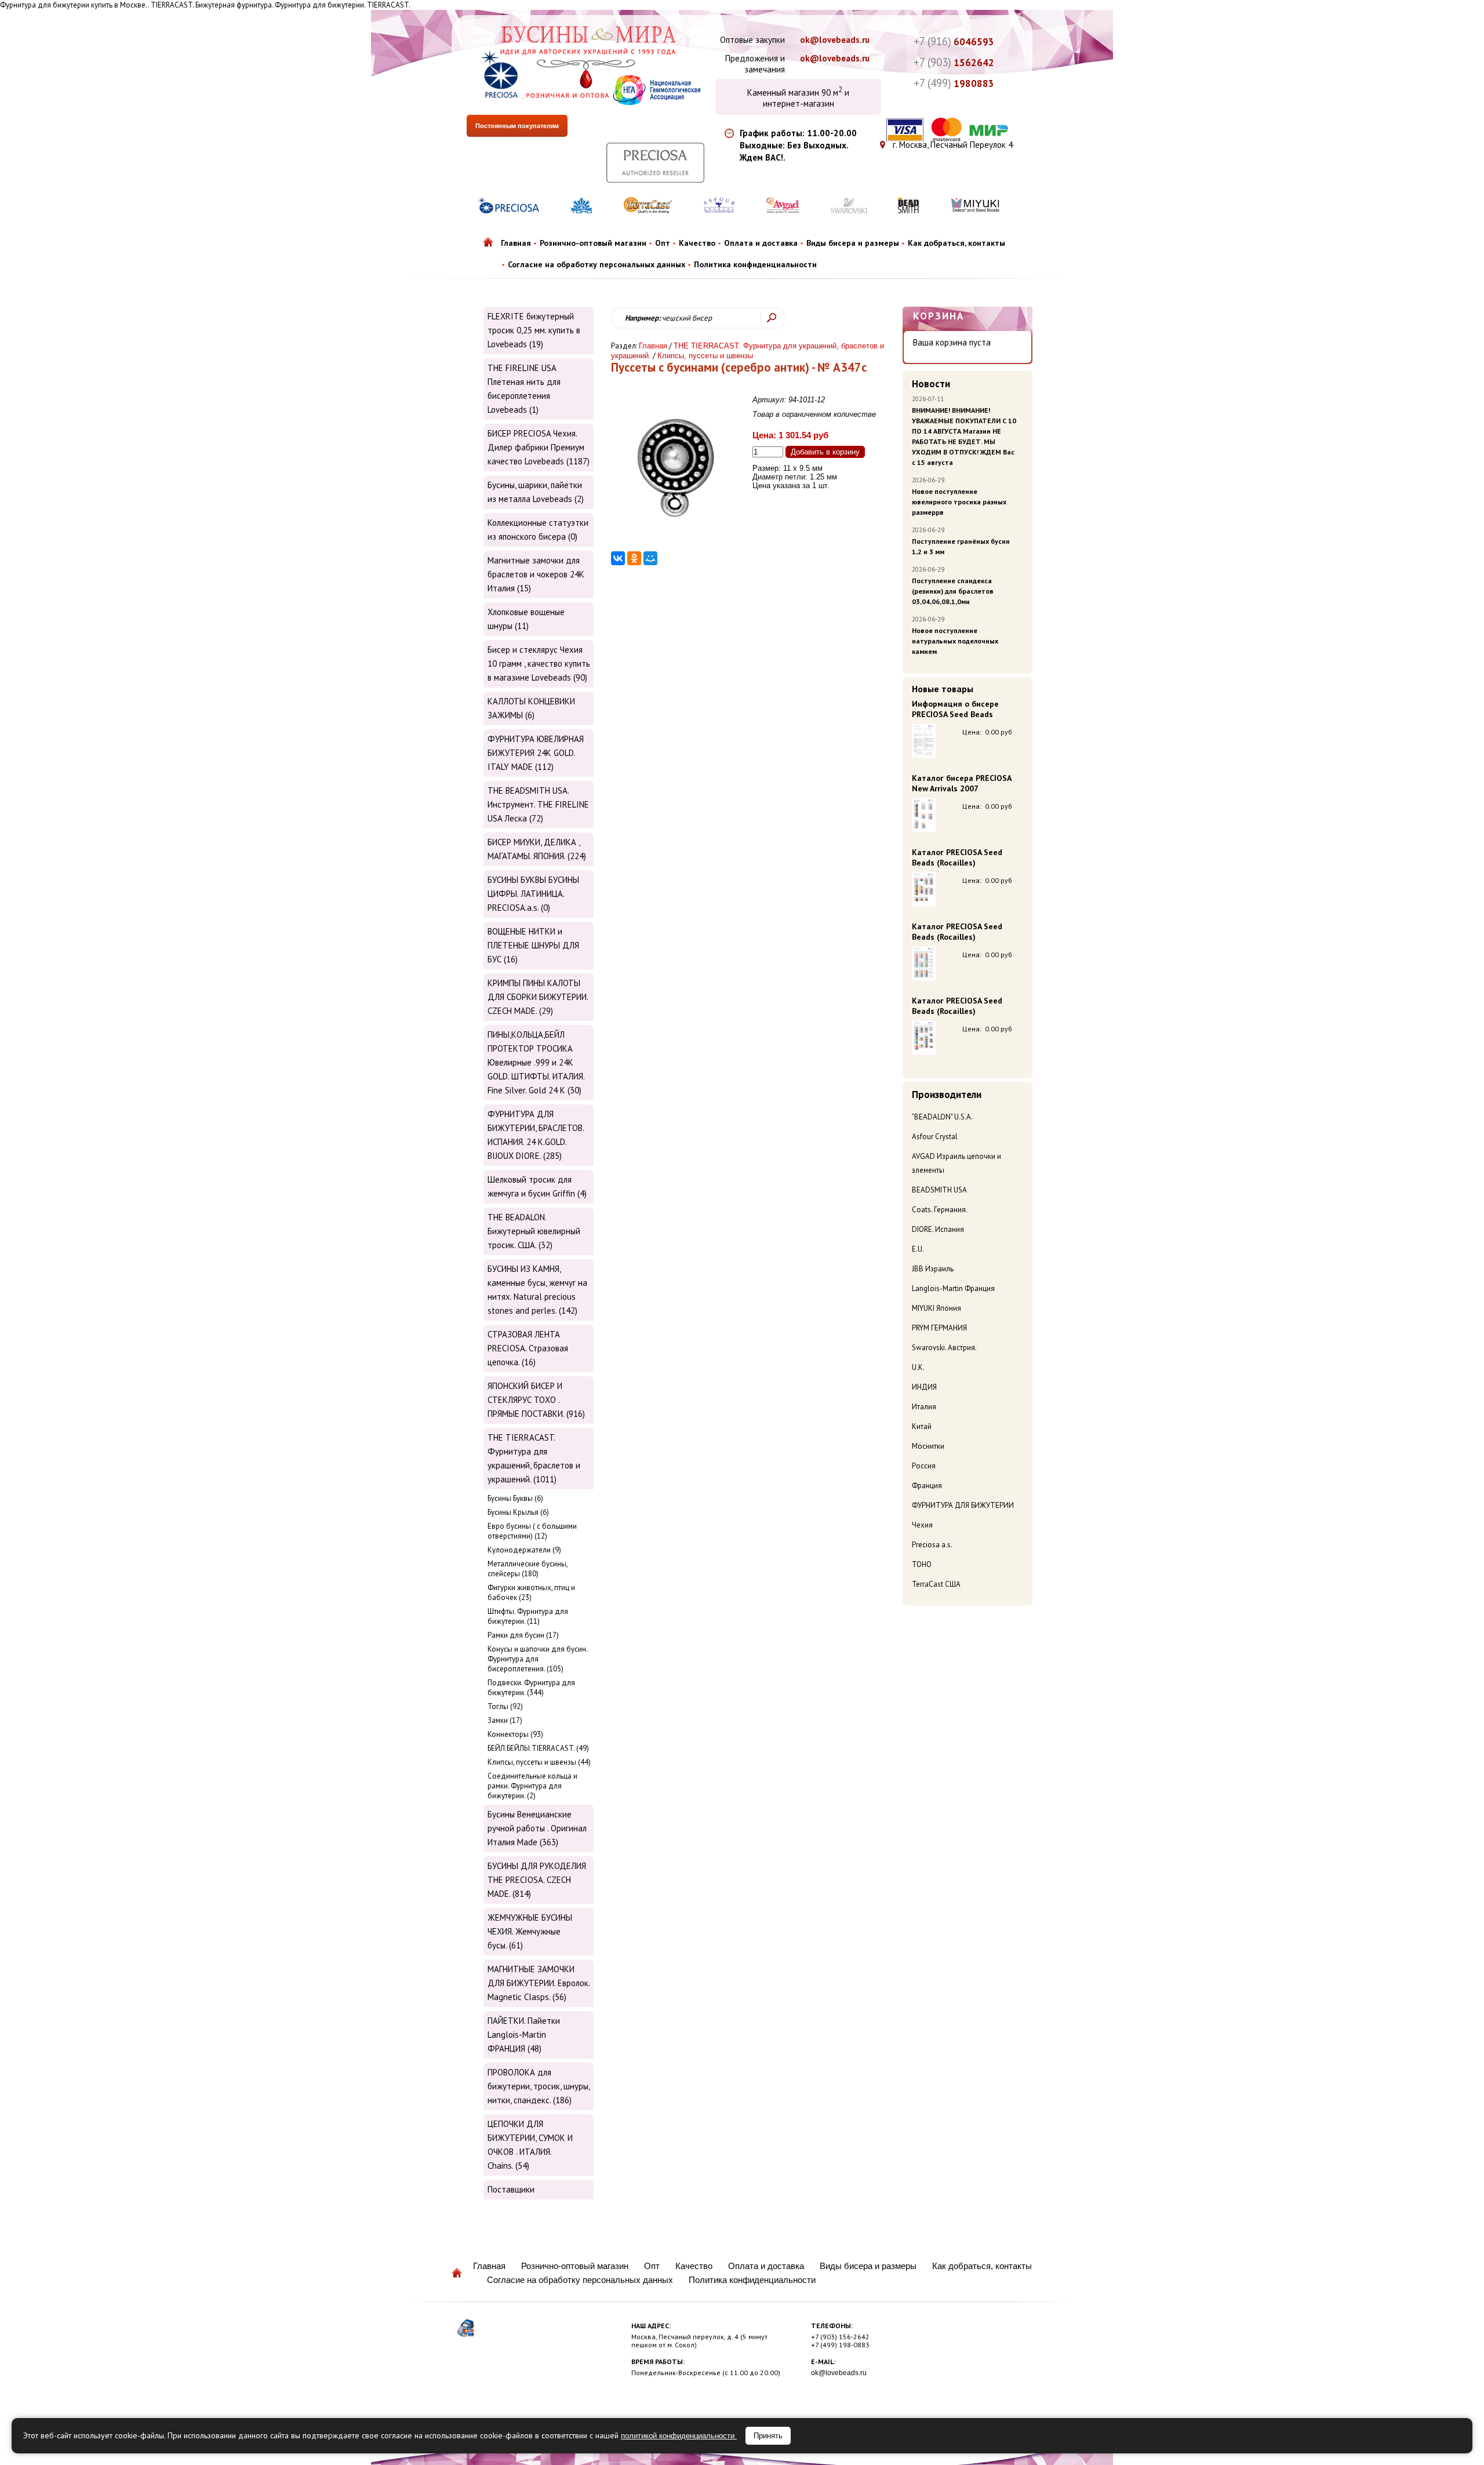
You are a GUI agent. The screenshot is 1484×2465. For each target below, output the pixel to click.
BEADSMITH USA (939, 1190)
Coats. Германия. (940, 1210)
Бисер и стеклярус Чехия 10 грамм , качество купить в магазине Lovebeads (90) (539, 663)
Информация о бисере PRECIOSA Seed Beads (955, 709)
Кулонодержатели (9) (524, 1550)
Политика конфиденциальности (755, 264)
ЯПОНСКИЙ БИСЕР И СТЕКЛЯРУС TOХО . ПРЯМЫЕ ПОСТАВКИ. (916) (536, 1400)
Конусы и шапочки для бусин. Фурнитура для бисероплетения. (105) (537, 1659)
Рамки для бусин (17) (523, 1635)
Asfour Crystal (935, 1137)
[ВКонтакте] (618, 558)
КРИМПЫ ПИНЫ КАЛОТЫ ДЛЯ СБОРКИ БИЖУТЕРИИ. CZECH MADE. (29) (538, 997)
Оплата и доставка (761, 243)
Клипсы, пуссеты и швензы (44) (539, 1762)
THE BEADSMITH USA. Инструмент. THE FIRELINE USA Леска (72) (538, 804)
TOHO (922, 1564)
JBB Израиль (933, 1269)
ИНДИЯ (924, 1387)
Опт (663, 243)
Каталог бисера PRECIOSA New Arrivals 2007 (961, 783)
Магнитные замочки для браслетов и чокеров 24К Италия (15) (536, 574)
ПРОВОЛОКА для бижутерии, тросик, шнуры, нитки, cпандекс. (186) (539, 2086)
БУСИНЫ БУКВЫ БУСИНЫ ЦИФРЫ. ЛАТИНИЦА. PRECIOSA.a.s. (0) (533, 894)
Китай (922, 1426)
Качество (697, 243)
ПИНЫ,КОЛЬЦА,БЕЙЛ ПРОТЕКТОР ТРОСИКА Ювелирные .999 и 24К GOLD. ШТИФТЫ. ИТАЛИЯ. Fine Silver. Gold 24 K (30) (536, 1062)
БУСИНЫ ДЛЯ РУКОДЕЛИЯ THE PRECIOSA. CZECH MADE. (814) (537, 1880)
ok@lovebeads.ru (835, 40)
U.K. (918, 1367)
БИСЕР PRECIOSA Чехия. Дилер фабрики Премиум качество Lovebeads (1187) (539, 447)
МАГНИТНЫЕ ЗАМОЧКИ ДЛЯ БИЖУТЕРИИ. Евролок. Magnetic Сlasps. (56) (539, 1983)
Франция (927, 1486)
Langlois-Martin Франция (953, 1288)
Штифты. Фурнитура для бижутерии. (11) (528, 1616)
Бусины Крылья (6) (518, 1512)
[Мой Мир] (650, 558)
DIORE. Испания (938, 1229)
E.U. (918, 1249)
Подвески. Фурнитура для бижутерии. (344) (531, 1688)
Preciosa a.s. (932, 1545)
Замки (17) (505, 1720)
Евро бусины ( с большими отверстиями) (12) (532, 1531)
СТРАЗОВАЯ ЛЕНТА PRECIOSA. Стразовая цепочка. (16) (528, 1348)
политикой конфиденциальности (679, 2436)
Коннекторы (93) (515, 1734)
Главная (516, 243)
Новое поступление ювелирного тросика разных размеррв (959, 502)
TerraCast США (936, 1584)
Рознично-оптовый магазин (593, 243)
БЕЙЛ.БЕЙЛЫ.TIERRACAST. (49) (538, 1748)
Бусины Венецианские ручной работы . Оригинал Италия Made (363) (537, 1828)
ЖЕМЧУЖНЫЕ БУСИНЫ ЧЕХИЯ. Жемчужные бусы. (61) (530, 1931)
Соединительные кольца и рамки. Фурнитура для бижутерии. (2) (532, 1786)
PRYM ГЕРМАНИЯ (939, 1328)
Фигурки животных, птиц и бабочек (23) (531, 1593)
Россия (924, 1466)
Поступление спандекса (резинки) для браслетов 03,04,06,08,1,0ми (953, 591)
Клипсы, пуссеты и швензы (705, 356)
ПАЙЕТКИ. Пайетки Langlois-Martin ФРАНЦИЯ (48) (524, 2035)
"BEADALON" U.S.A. (942, 1117)
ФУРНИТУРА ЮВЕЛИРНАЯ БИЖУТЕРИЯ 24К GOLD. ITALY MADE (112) (536, 753)
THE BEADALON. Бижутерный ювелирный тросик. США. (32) (534, 1231)
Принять (768, 2436)
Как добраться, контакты (956, 243)
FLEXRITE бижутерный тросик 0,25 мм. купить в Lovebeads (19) (534, 330)
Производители (947, 1095)
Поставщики (511, 2189)
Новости (931, 384)
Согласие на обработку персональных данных (596, 264)
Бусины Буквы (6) (515, 1498)
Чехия (922, 1525)
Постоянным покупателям (517, 126)
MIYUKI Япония (936, 1308)
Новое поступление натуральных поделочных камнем (955, 641)
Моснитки (928, 1446)
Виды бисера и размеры (853, 243)
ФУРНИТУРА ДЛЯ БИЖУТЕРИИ (963, 1505)
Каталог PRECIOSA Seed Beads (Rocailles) (957, 857)
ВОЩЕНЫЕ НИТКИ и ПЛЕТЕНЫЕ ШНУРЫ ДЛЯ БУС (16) (533, 945)
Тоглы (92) (505, 1706)
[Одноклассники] (634, 558)
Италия (924, 1407)
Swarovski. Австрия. (944, 1348)
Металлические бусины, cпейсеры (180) (528, 1569)
